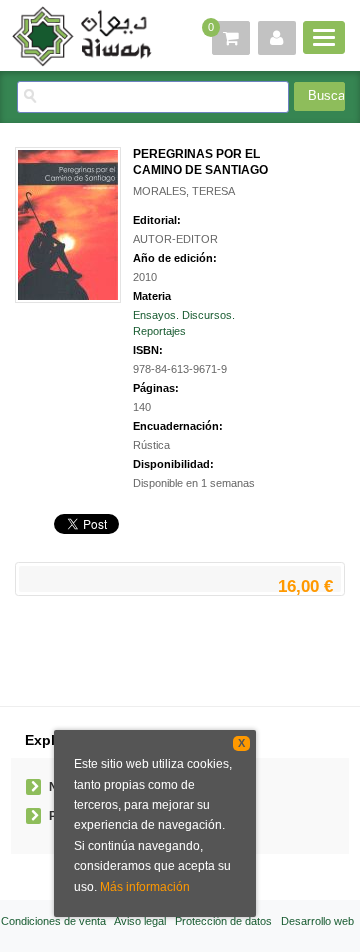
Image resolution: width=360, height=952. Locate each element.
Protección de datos (223, 921)
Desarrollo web (317, 921)
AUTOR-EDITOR (175, 239)
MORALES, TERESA (184, 191)
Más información (145, 887)
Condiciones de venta (53, 921)
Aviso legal (140, 921)
